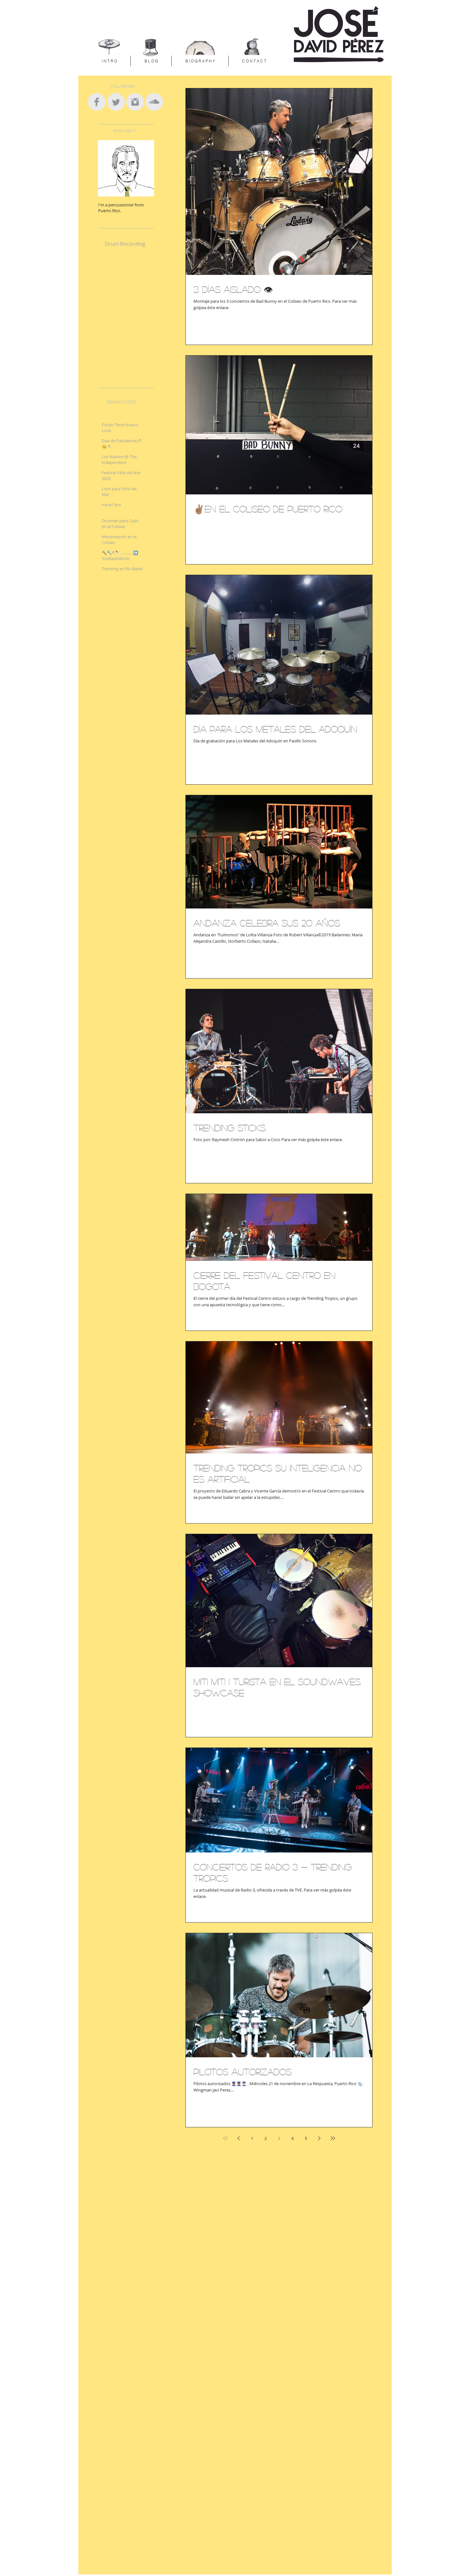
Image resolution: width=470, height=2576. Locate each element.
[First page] (225, 2138)
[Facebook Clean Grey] (97, 102)
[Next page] (319, 2138)
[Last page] (333, 2138)
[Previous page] (239, 2138)
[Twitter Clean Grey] (116, 102)
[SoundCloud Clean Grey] (154, 102)
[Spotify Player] (130, 313)
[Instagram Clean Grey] (135, 102)
